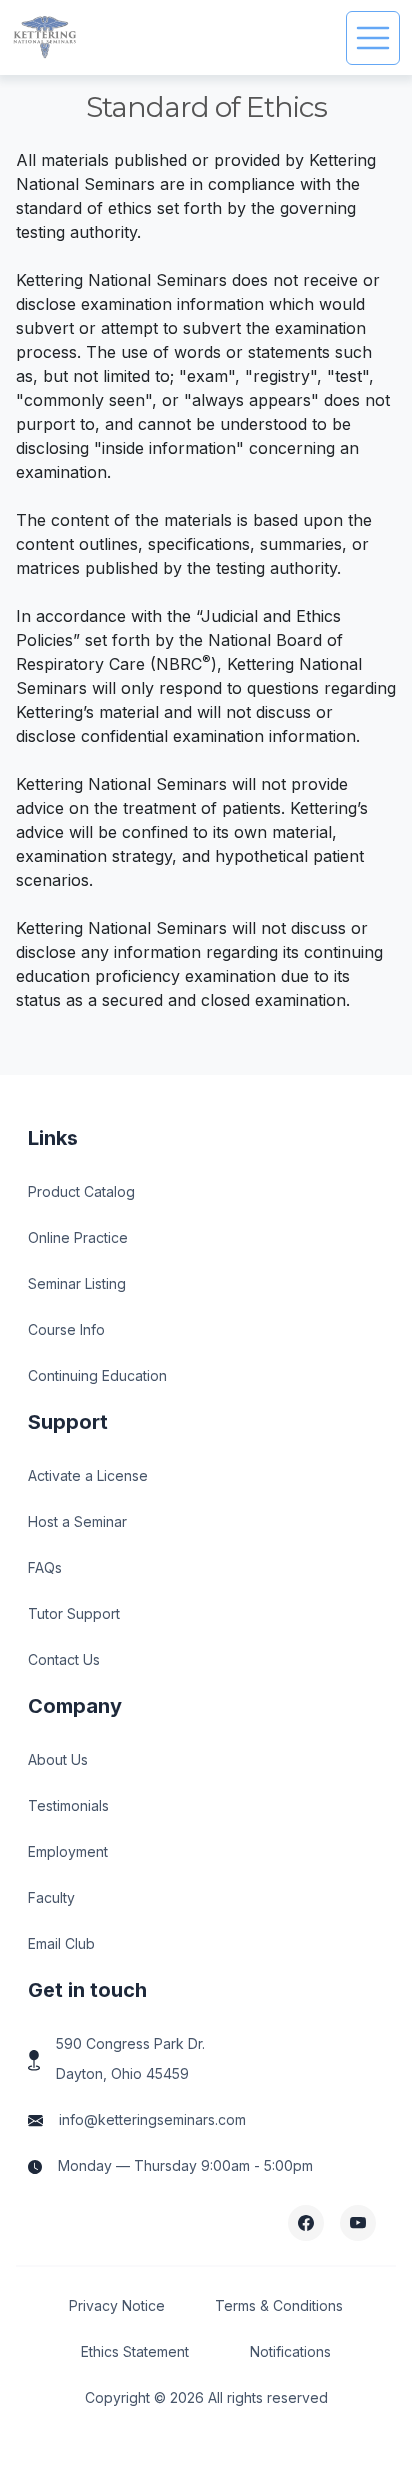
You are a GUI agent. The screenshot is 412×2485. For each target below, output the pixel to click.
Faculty (51, 1897)
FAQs (45, 1567)
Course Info (66, 1329)
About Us (58, 1759)
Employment (68, 1851)
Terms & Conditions (279, 2305)
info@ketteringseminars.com (152, 2119)
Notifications (290, 2351)
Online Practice (78, 1237)
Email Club (61, 1943)
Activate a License (88, 1475)
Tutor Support (74, 1613)
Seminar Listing (77, 1283)
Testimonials (68, 1805)
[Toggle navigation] (373, 38)
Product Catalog (81, 1191)
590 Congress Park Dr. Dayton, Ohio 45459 (130, 2058)
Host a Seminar (77, 1521)
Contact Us (64, 1659)
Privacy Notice (117, 2305)
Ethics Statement (135, 2351)
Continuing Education (97, 1375)
